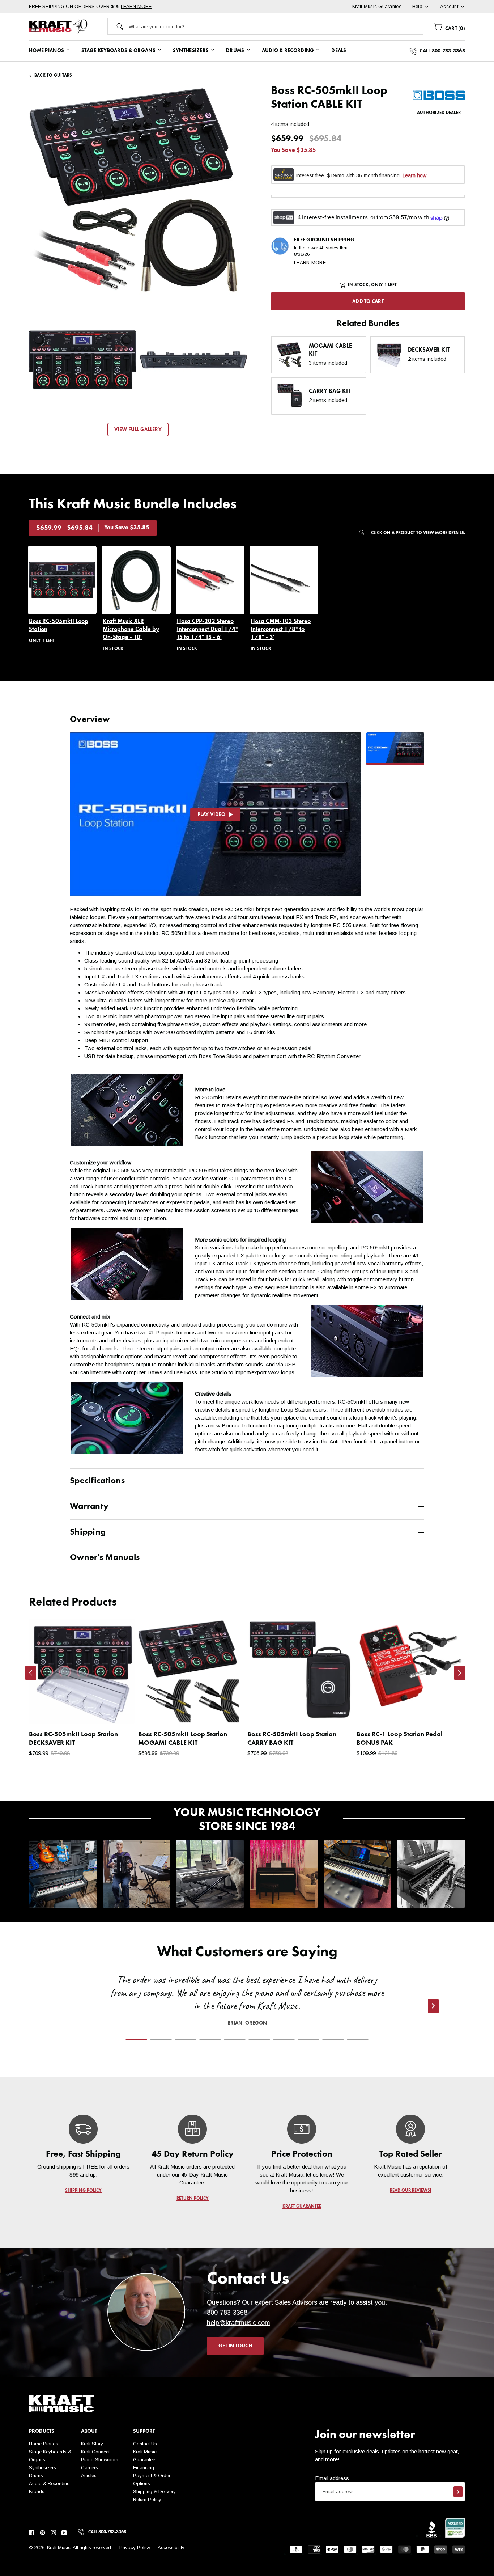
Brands (37, 2492)
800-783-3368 (227, 2313)
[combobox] (276, 26)
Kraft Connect (95, 2452)
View (117, 1712)
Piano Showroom (100, 2460)
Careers (90, 2468)
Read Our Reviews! (411, 2191)
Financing (144, 2468)
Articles (89, 2476)
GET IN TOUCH (235, 2346)
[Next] (460, 1673)
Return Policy (147, 2499)
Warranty (89, 1507)
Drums (36, 2476)
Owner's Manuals (105, 1558)
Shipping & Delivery (154, 2492)
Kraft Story (92, 2444)
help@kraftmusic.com (239, 2323)
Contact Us (145, 2444)
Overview (90, 720)
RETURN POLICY (193, 2199)
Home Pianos (44, 2444)
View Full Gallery (138, 430)
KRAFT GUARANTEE (301, 2207)
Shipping (88, 1532)
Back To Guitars (53, 76)
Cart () (454, 29)
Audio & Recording (49, 2484)
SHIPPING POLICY (83, 2191)
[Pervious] (31, 1673)
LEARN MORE (136, 6)
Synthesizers (42, 2468)
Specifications (97, 1481)
